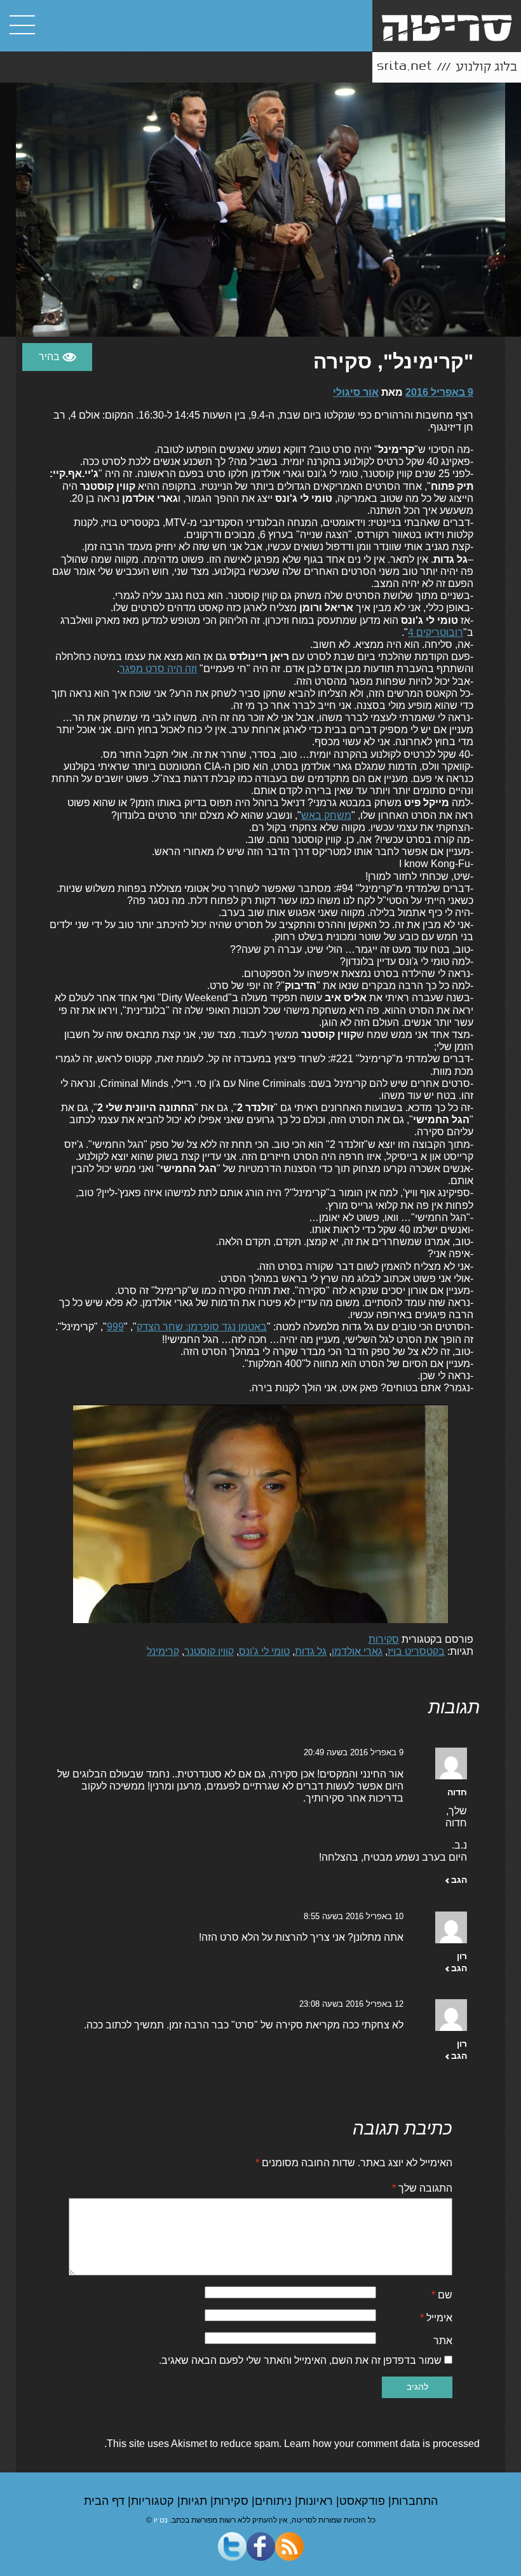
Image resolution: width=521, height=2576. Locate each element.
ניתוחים (275, 2501)
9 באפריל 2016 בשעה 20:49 (354, 1752)
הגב (459, 1880)
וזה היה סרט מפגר (158, 669)
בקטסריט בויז (416, 1651)
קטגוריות (154, 2501)
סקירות (384, 1639)
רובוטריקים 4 (436, 632)
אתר (443, 2341)
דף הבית (106, 2501)
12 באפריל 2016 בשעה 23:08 (351, 2004)
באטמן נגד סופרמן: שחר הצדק (202, 1327)
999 (115, 1327)
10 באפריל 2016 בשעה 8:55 (354, 1916)
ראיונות (317, 2501)
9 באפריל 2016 (439, 392)
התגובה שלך (422, 2188)
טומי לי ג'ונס (264, 1651)
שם (442, 2295)
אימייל (436, 2318)
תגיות (195, 2501)
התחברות (415, 2501)
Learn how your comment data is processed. (292, 2444)
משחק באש (326, 815)
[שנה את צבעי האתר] (57, 357)
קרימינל (163, 1651)
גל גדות (311, 1651)
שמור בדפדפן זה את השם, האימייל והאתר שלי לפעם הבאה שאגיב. (300, 2360)
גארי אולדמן (357, 1651)
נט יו (161, 2520)
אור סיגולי (356, 392)
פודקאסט (364, 2501)
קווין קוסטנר (209, 1651)
